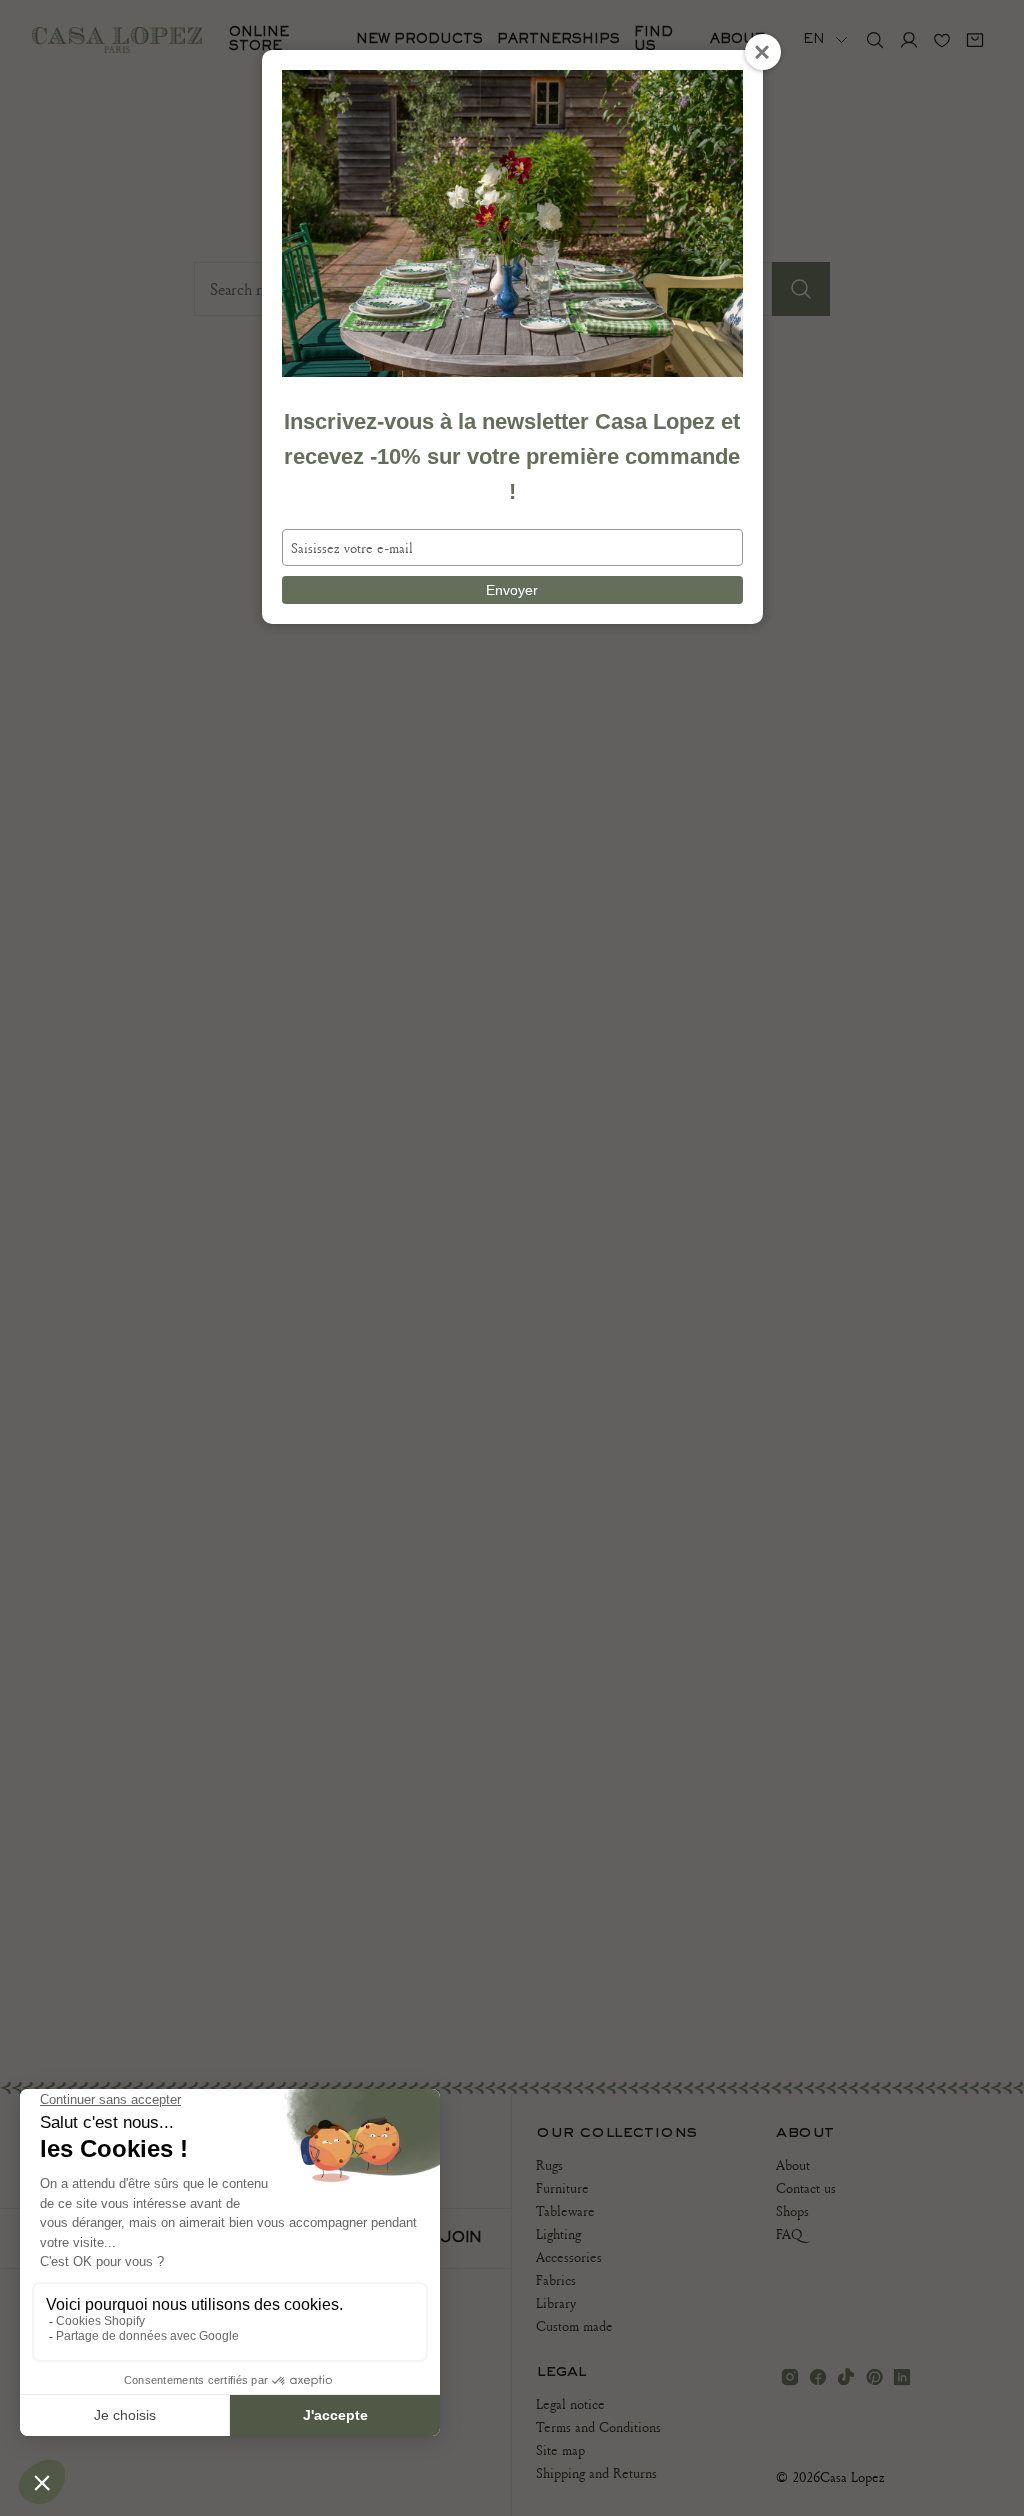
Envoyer (512, 590)
